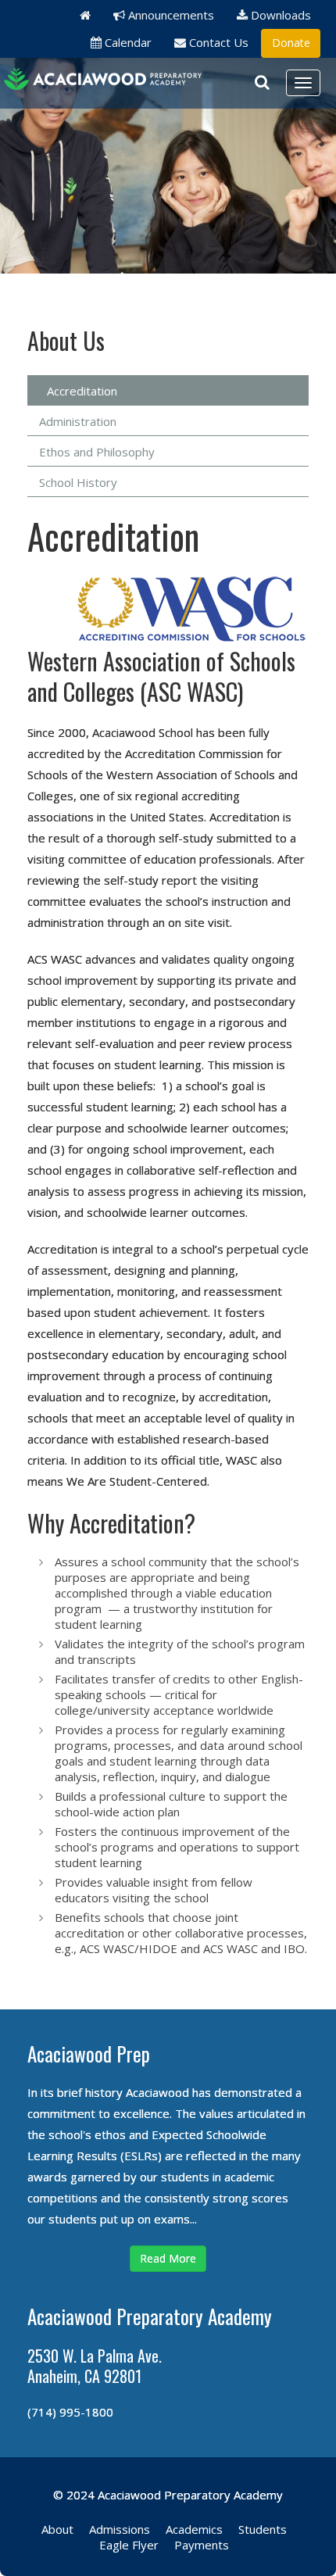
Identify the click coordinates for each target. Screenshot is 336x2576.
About (57, 2529)
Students (263, 2529)
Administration (78, 421)
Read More (168, 2258)
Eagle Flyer (129, 2545)
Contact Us (217, 42)
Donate (291, 43)
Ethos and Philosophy (97, 452)
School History (78, 482)
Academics (194, 2529)
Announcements (170, 15)
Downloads (279, 15)
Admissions (120, 2529)
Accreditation (82, 391)
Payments (202, 2545)
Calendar (127, 42)
